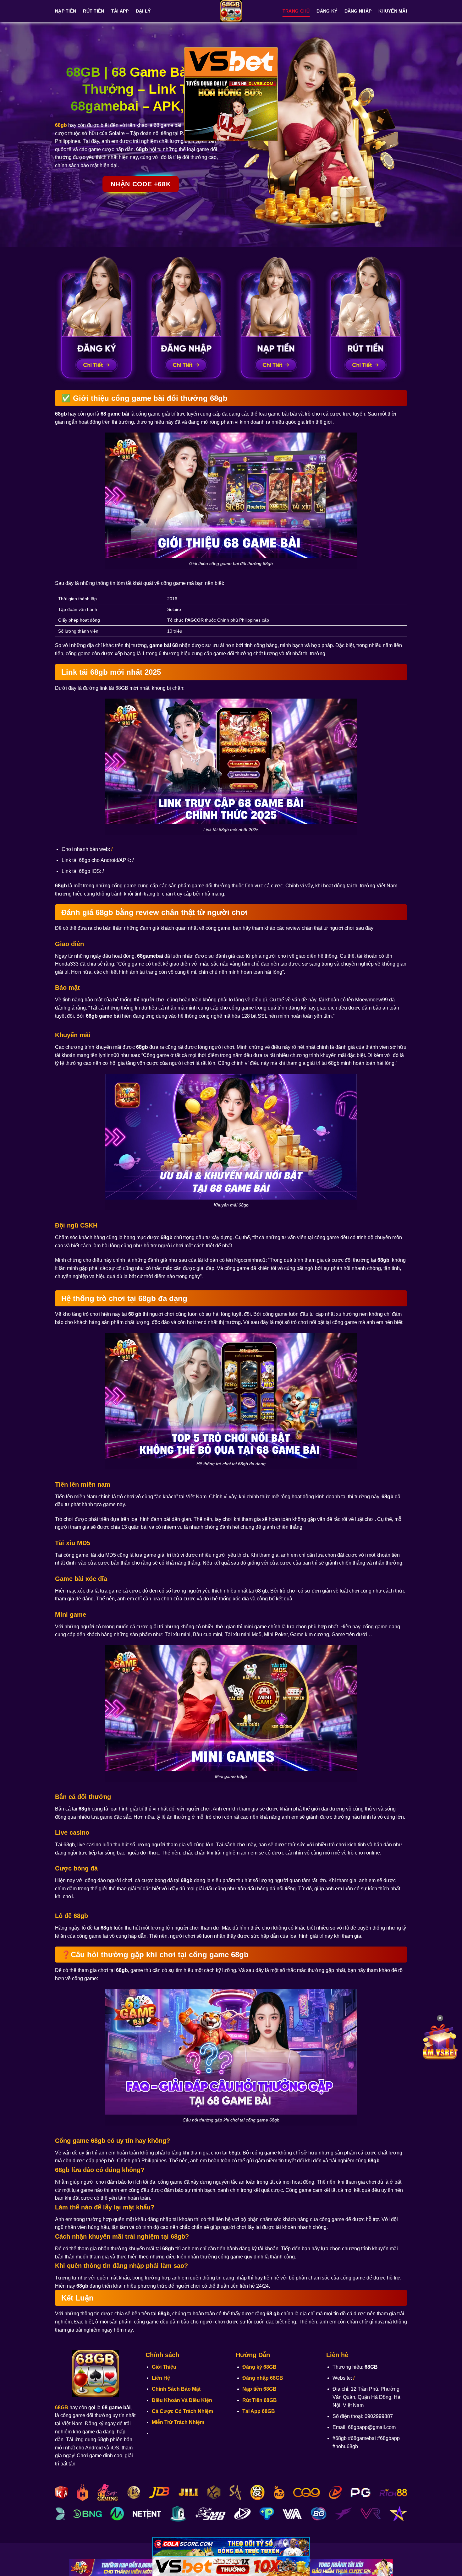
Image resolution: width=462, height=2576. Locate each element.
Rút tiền (93, 11)
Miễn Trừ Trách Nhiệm (178, 2422)
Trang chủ (296, 11)
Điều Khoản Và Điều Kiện (182, 2400)
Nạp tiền (66, 11)
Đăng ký (327, 11)
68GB (62, 2407)
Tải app (120, 11)
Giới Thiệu (164, 2367)
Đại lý (143, 11)
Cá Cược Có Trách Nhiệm (182, 2411)
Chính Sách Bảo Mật (176, 2389)
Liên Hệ (161, 2378)
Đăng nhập (358, 11)
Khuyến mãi (393, 11)
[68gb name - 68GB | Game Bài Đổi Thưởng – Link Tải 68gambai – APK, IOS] (231, 11)
